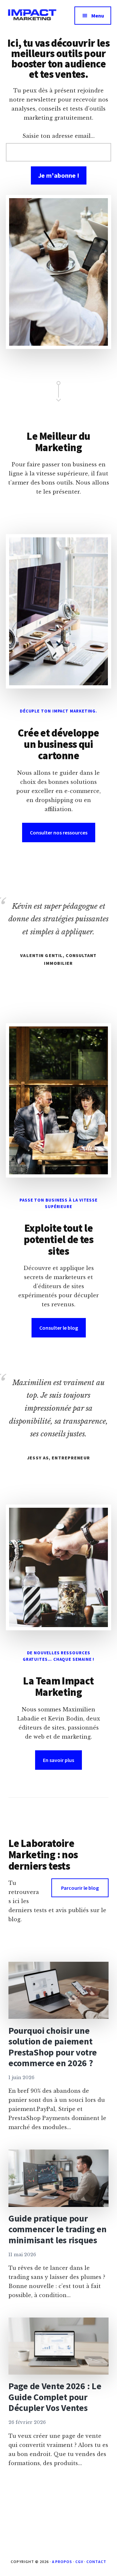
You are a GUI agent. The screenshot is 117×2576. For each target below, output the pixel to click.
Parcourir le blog (80, 1888)
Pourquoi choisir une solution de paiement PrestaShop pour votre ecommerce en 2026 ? (53, 2047)
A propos (62, 2562)
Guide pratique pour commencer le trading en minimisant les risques (58, 2229)
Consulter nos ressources (59, 833)
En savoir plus (58, 1760)
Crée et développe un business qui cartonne (58, 744)
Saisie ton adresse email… (58, 136)
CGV (79, 2562)
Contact (96, 2562)
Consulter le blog (59, 1328)
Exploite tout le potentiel (58, 1234)
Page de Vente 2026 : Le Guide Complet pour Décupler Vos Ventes (55, 2397)
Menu (98, 16)
